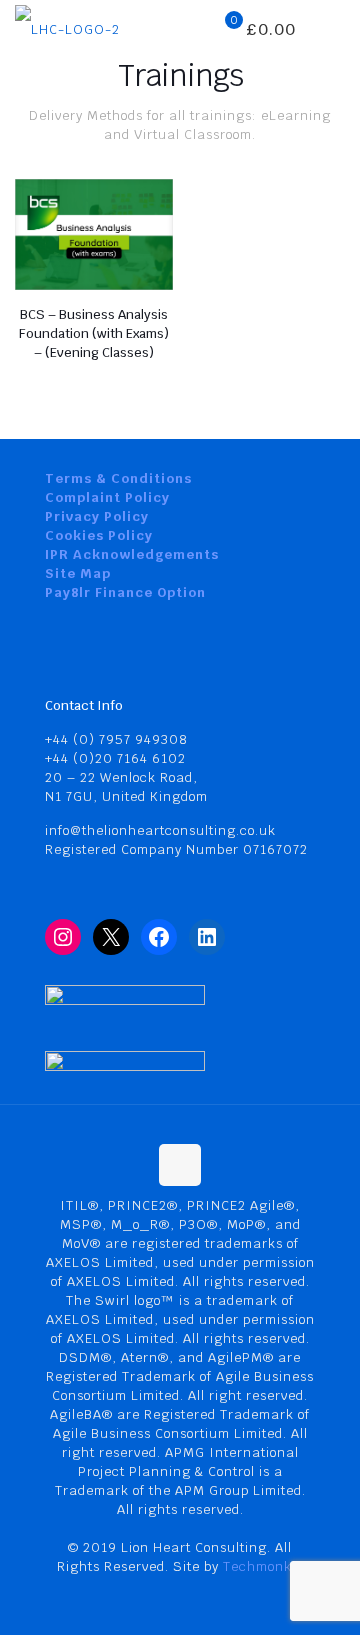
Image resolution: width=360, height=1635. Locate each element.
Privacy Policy (97, 516)
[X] (111, 937)
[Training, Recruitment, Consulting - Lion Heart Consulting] (67, 30)
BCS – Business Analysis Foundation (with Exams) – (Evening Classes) (94, 333)
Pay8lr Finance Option (125, 592)
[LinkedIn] (207, 937)
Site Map (78, 573)
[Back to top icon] (180, 1165)
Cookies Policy (99, 535)
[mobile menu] (333, 30)
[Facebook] (159, 937)
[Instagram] (63, 937)
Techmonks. (263, 1566)
